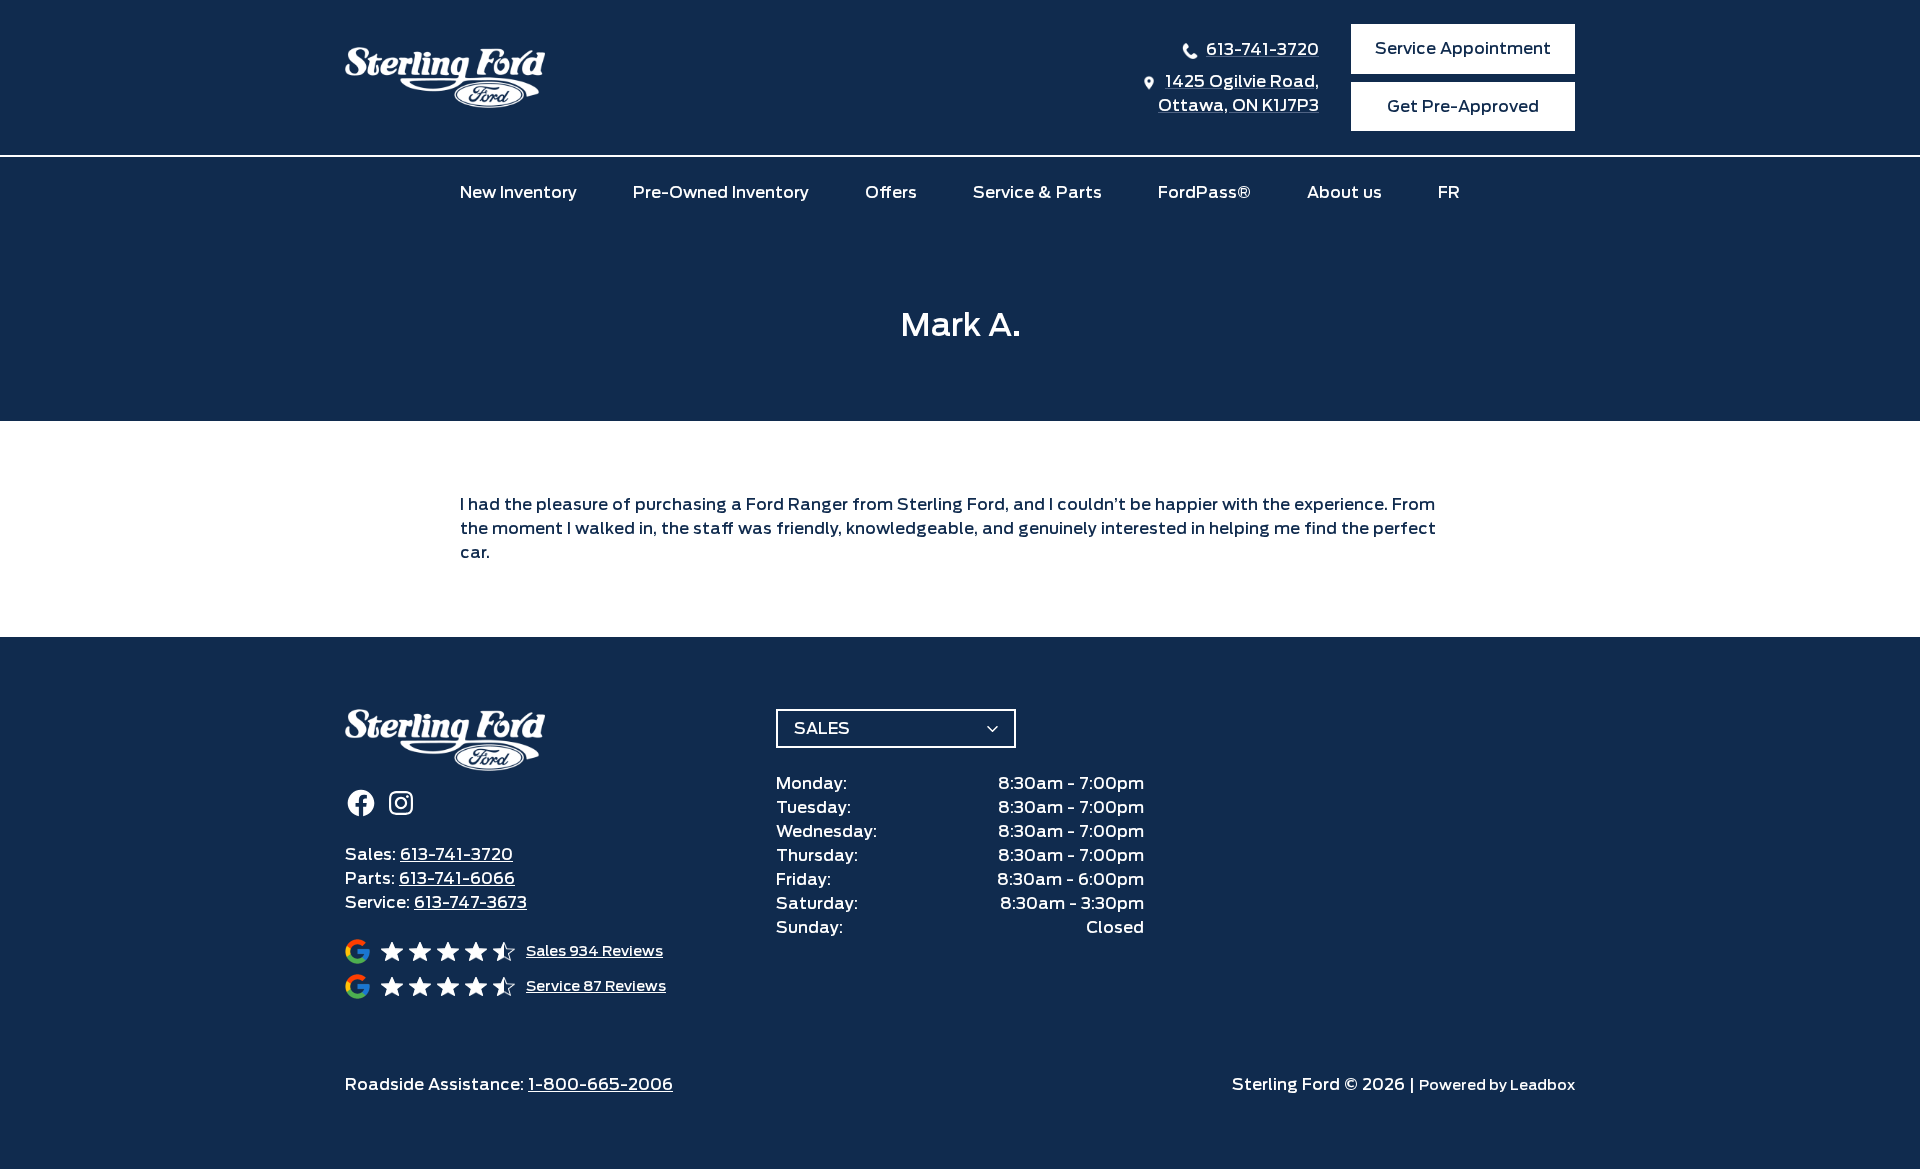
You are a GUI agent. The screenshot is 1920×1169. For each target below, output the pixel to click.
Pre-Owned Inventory (721, 192)
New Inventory (518, 192)
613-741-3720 (1262, 49)
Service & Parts (1037, 192)
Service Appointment (1463, 48)
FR (1449, 192)
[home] (445, 77)
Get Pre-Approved (1463, 106)
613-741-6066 (457, 878)
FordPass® (1204, 192)
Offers (891, 192)
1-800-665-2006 (600, 1084)
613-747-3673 (470, 902)
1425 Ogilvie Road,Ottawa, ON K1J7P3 (1238, 93)
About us (1344, 192)
